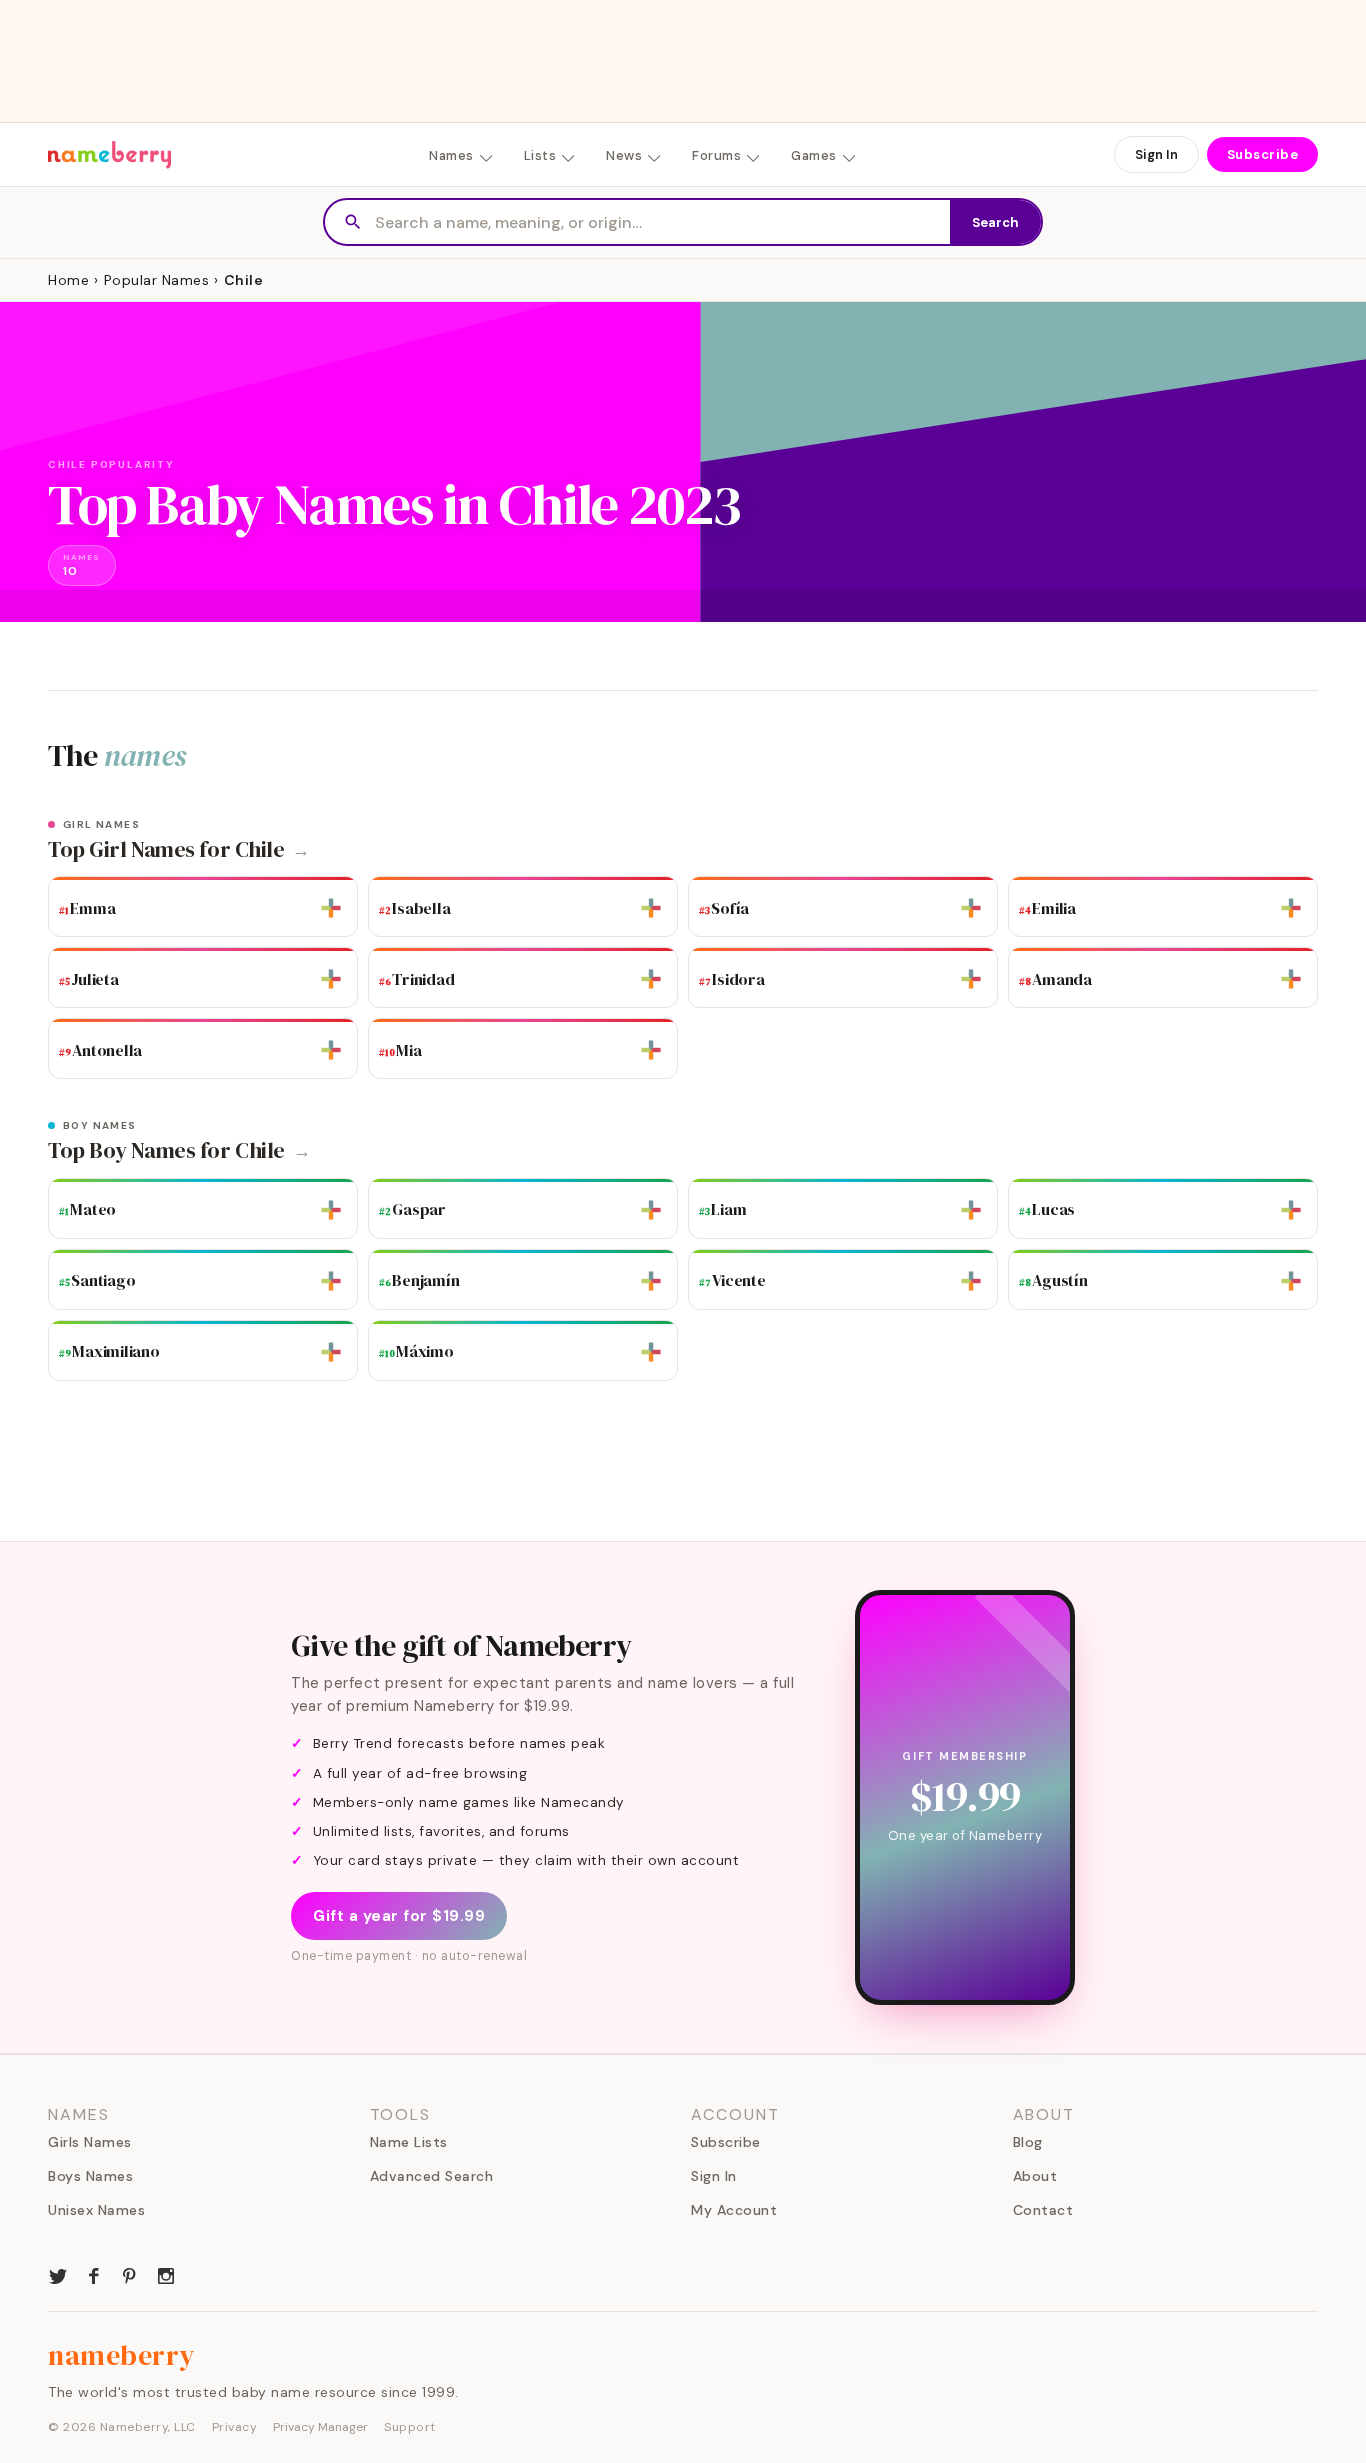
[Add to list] (331, 908)
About (1035, 2176)
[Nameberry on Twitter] (58, 2274)
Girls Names (90, 2142)
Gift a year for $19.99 (399, 1916)
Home (68, 280)
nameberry (122, 2355)
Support (410, 2427)
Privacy (235, 2427)
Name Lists (409, 2142)
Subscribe (1263, 154)
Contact (1043, 2210)
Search (995, 222)
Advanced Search (432, 2176)
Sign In (1156, 154)
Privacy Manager (320, 2427)
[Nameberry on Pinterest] (130, 2274)
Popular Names (157, 280)
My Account (734, 2210)
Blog (1028, 2142)
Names (451, 155)
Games (814, 155)
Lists (540, 155)
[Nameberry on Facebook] (94, 2274)
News (624, 155)
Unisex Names (96, 2210)
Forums (716, 155)
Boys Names (90, 2176)
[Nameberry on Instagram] (166, 2274)
